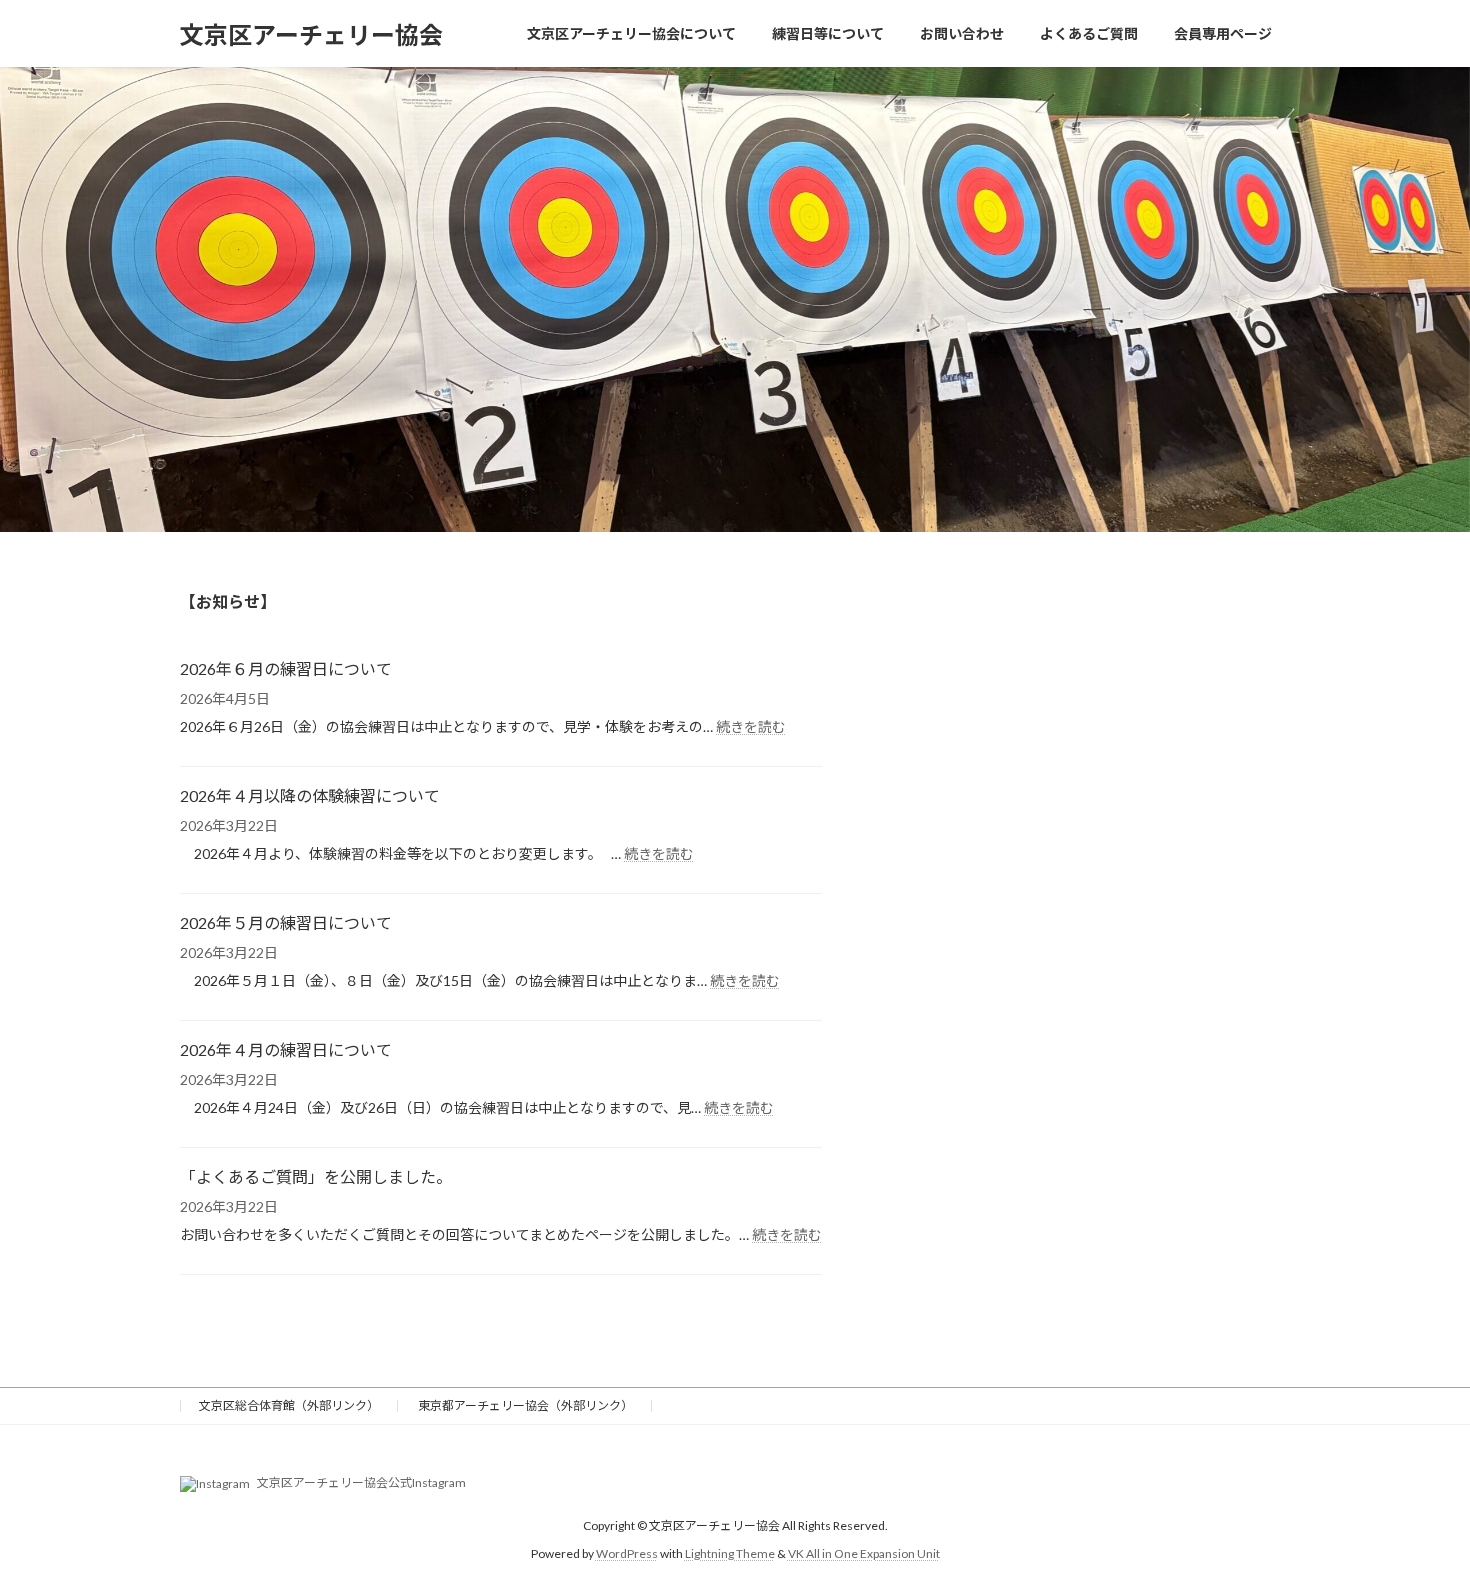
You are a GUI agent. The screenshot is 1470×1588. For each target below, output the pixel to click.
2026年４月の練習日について (286, 1049)
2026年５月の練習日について (286, 922)
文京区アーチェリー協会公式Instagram (360, 1482)
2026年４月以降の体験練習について (310, 795)
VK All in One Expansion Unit (864, 1553)
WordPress (627, 1553)
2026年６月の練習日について (286, 668)
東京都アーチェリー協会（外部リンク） (525, 1405)
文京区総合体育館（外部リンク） (289, 1405)
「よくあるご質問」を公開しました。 (316, 1176)
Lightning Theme (730, 1553)
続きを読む (751, 726)
